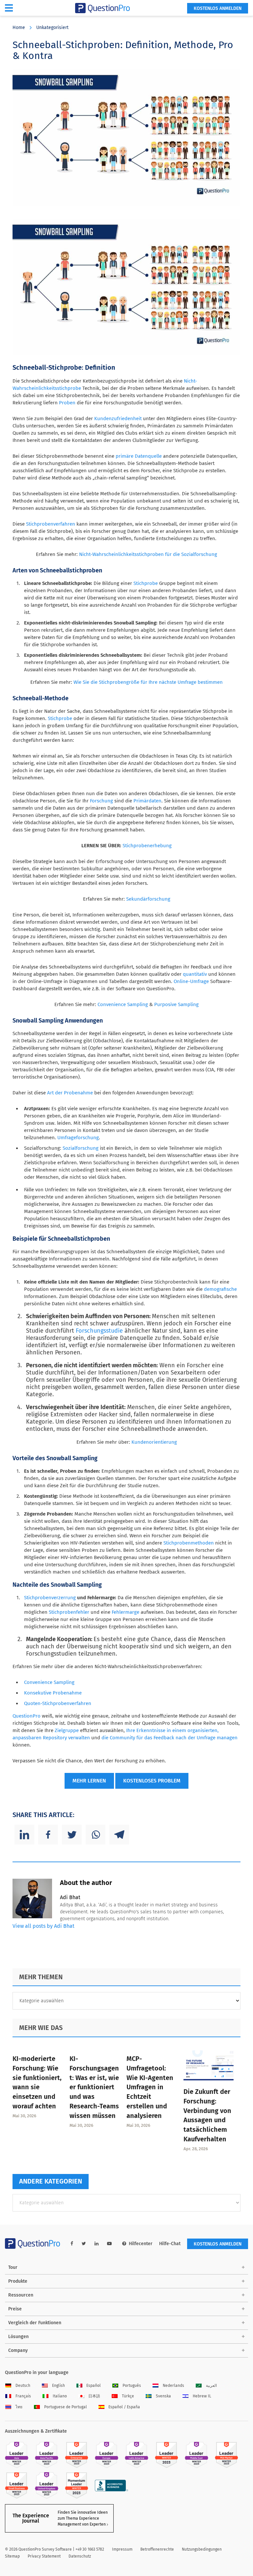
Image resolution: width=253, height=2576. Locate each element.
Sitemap (12, 2556)
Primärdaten (147, 801)
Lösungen (18, 2337)
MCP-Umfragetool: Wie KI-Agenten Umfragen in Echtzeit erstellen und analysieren (150, 2087)
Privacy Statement (44, 2556)
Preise (15, 2309)
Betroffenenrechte (157, 2549)
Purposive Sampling (176, 1004)
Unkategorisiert (52, 28)
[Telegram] (119, 1835)
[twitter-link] (84, 2244)
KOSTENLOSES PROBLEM (152, 1781)
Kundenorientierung (154, 1442)
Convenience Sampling (123, 1004)
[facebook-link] (72, 2244)
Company (18, 2350)
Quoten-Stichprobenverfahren (58, 1703)
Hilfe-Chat (170, 2244)
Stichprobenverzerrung (50, 1598)
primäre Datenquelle (139, 456)
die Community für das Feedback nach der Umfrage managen (169, 1738)
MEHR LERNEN (89, 1781)
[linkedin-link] (97, 2244)
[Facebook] (48, 1835)
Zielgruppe (67, 1730)
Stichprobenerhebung (147, 846)
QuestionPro (27, 1716)
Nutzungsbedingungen (202, 2549)
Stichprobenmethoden (189, 1543)
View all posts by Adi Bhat (43, 1926)
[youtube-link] (109, 2244)
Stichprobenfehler (69, 1612)
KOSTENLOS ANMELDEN (218, 8)
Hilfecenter (141, 2244)
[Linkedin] (24, 1835)
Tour (13, 2267)
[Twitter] (72, 1835)
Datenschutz (80, 2556)
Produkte (18, 2281)
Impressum (122, 2549)
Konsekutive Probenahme (53, 1693)
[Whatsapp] (96, 1835)
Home (19, 28)
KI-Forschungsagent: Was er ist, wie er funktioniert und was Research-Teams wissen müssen (94, 2087)
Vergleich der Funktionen (35, 2323)
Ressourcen (21, 2295)
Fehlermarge (126, 1612)
